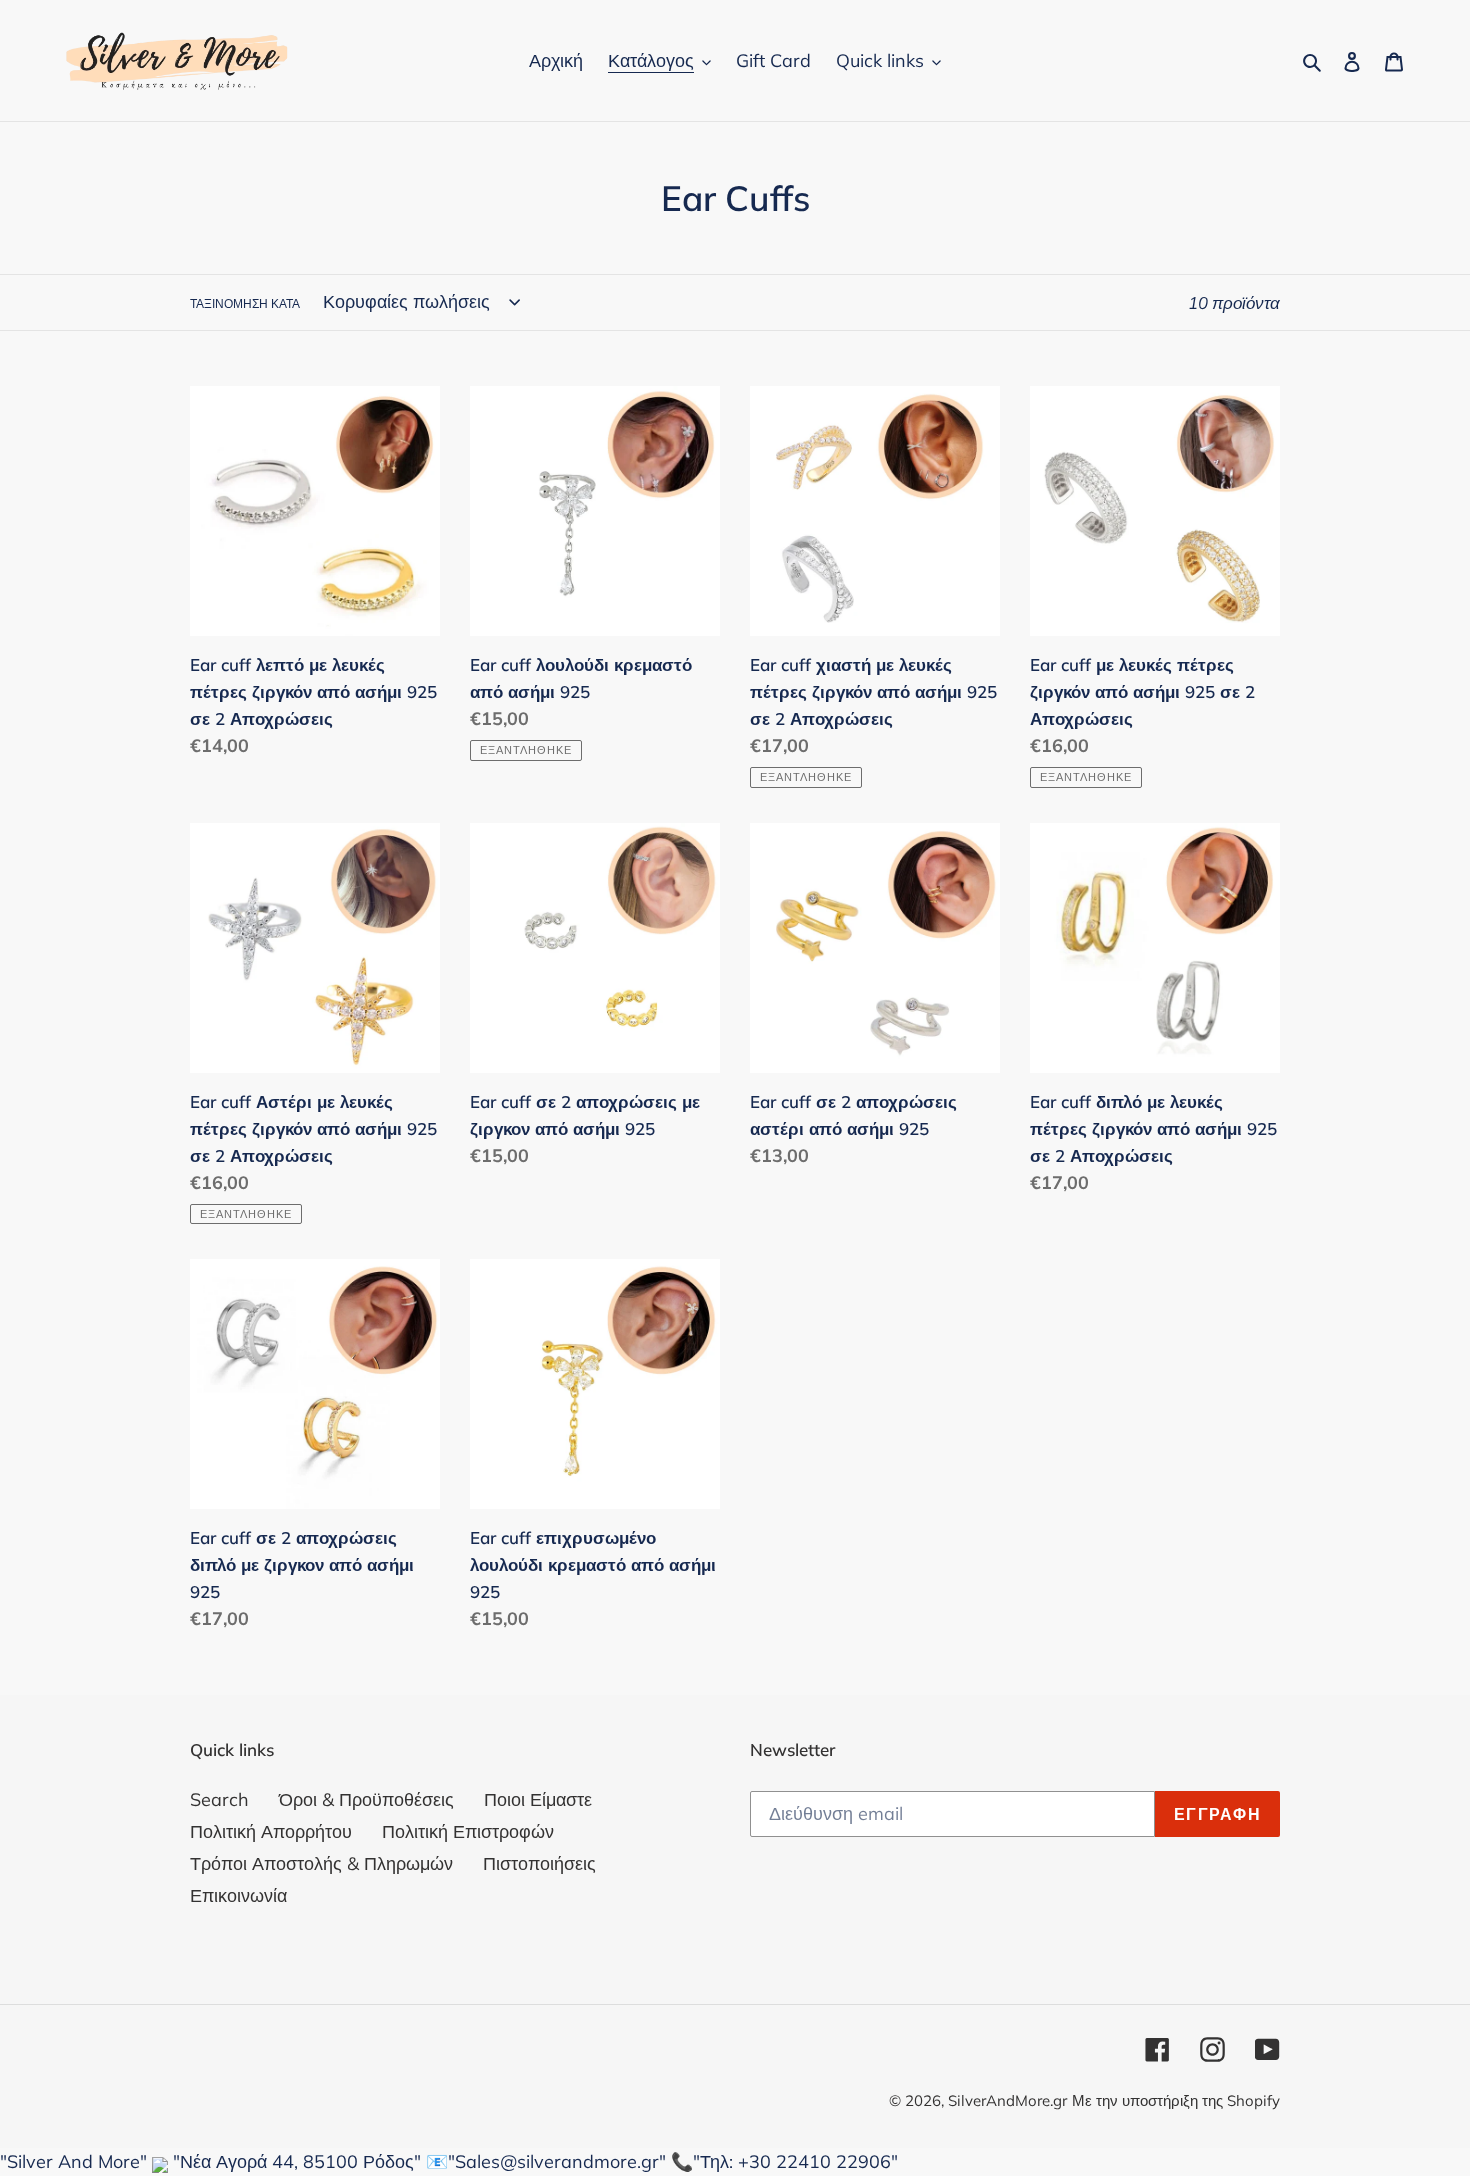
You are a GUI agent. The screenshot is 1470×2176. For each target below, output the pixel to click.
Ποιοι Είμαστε (538, 1799)
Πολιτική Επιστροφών (468, 1831)
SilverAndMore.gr (1007, 2100)
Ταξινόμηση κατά (245, 303)
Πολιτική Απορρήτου (271, 1831)
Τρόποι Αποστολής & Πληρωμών (321, 1863)
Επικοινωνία (238, 1895)
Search (219, 1799)
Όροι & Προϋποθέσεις (366, 1799)
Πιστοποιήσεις (539, 1863)
